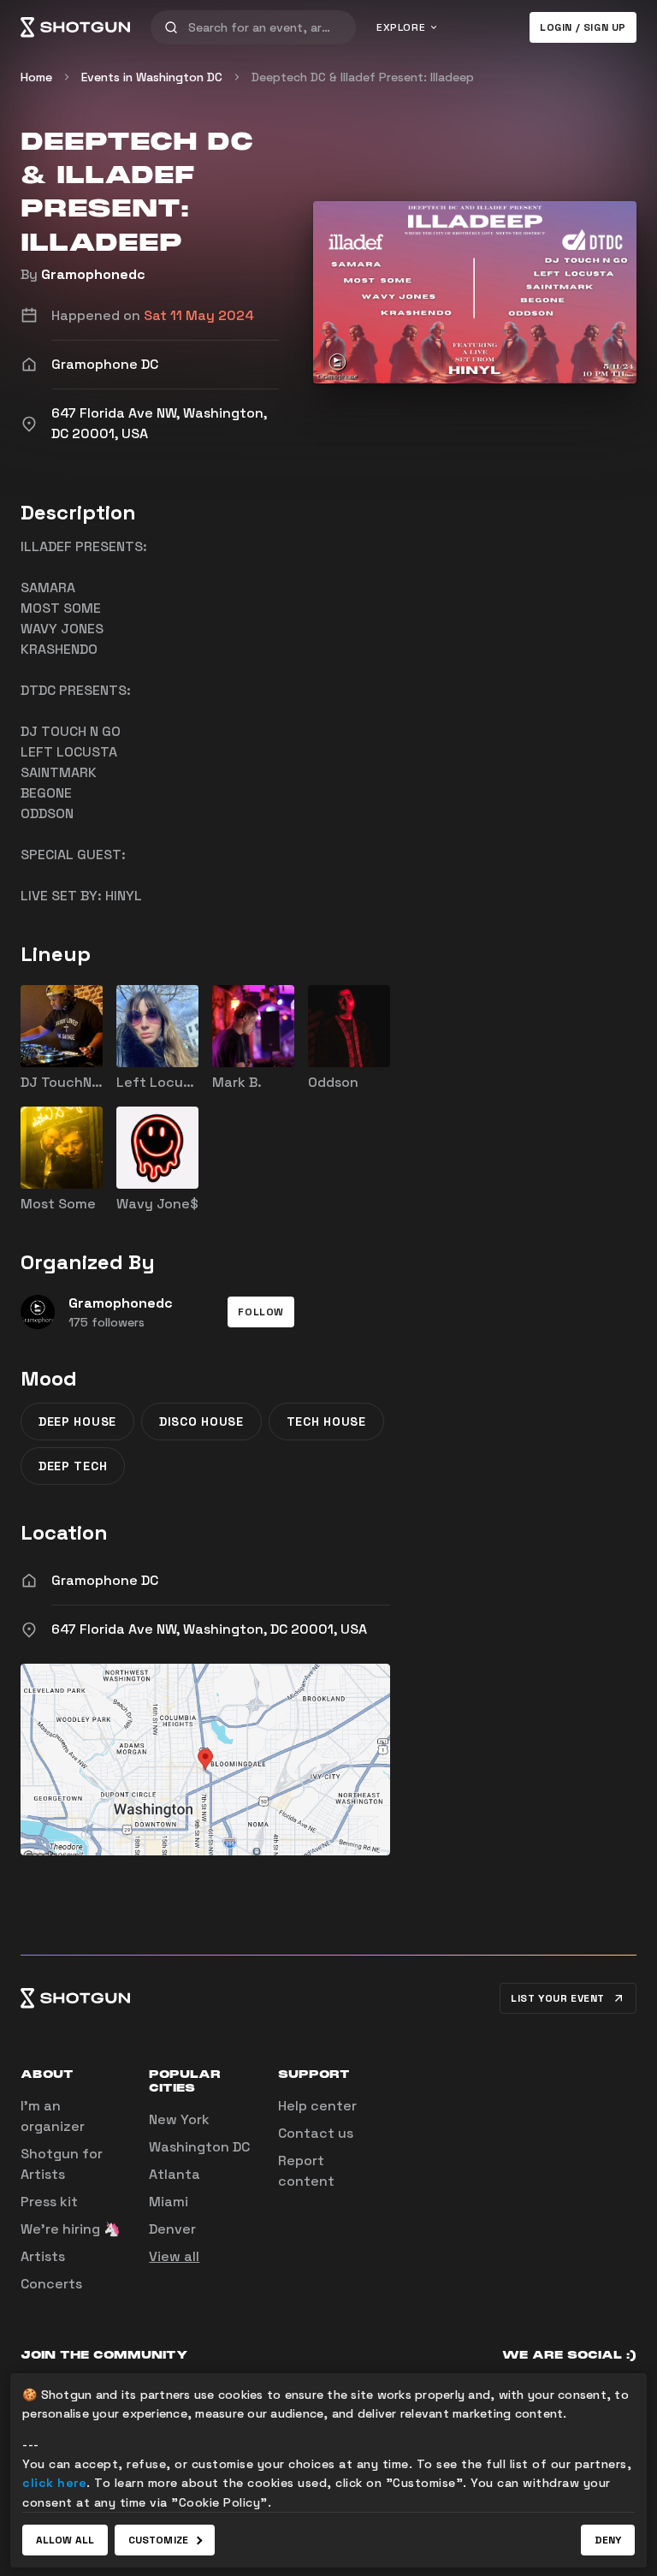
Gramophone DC (105, 1580)
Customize (158, 2540)
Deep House (77, 1422)
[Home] (75, 27)
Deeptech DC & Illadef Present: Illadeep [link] (363, 77)
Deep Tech (73, 1466)
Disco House (201, 1422)
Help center (317, 2106)
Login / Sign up (583, 27)
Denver (172, 2229)
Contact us (316, 2133)
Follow (261, 1312)
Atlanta (175, 2174)
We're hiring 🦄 (71, 2229)
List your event (558, 1998)
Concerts (51, 2284)
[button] (261, 1312)
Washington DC (199, 2147)
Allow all (65, 2540)
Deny (608, 2540)
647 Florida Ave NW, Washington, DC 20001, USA (209, 1629)
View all (174, 2256)
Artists (43, 2256)
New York (179, 2119)
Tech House (326, 1422)
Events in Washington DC (152, 77)
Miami (169, 2202)
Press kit (49, 2202)
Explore (401, 27)
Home (36, 77)
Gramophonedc (93, 274)
